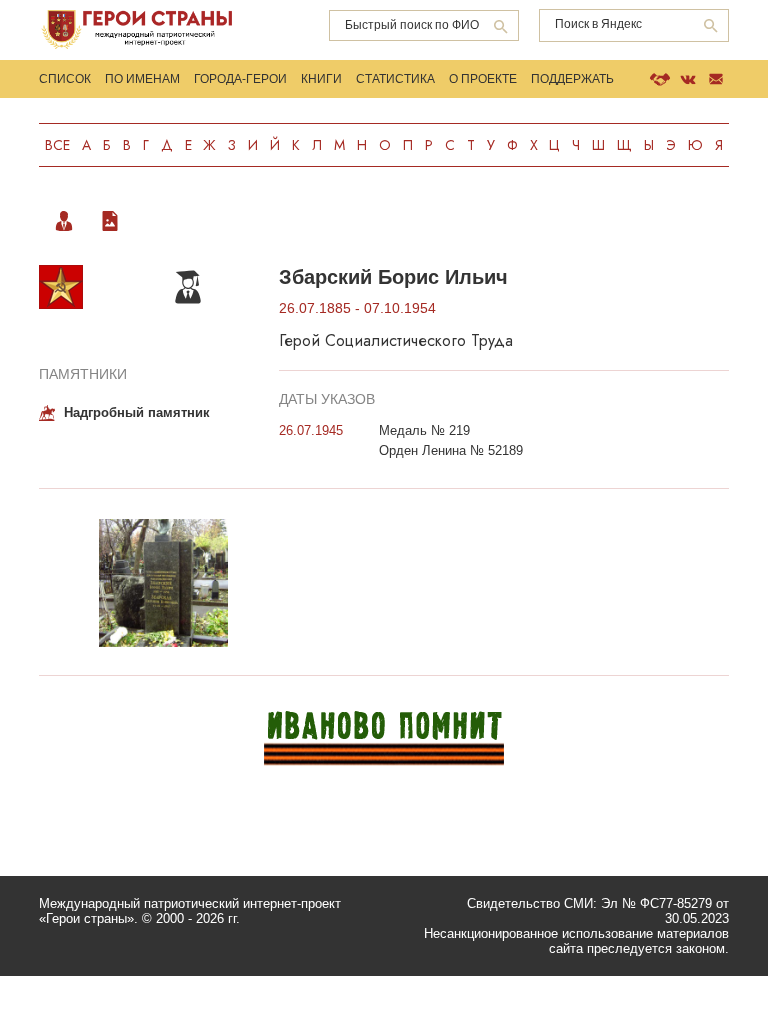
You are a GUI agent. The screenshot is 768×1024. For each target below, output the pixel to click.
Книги (321, 79)
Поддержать (572, 79)
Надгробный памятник (137, 412)
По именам (142, 79)
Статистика (395, 79)
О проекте (483, 79)
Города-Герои (240, 79)
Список (65, 79)
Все (57, 145)
